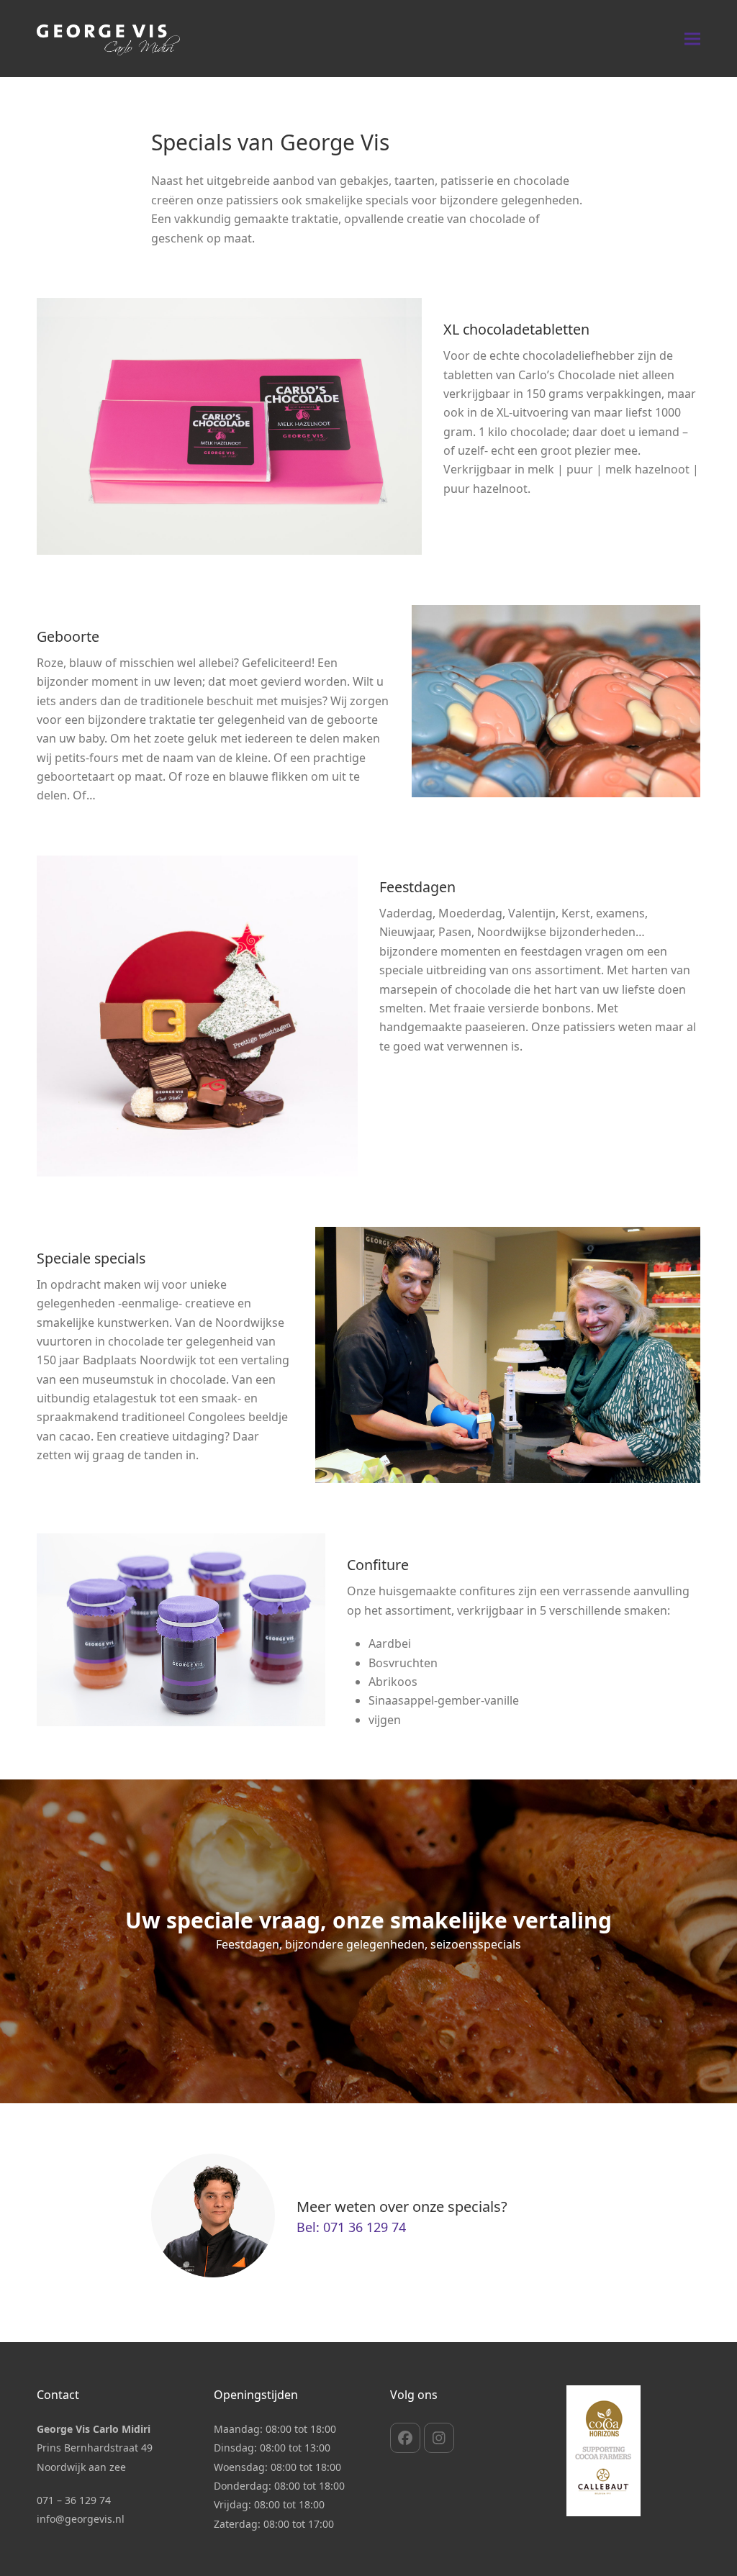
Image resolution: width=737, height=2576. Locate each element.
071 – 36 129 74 (74, 2500)
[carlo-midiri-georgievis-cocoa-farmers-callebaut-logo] (603, 2451)
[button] (692, 38)
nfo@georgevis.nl (82, 2519)
